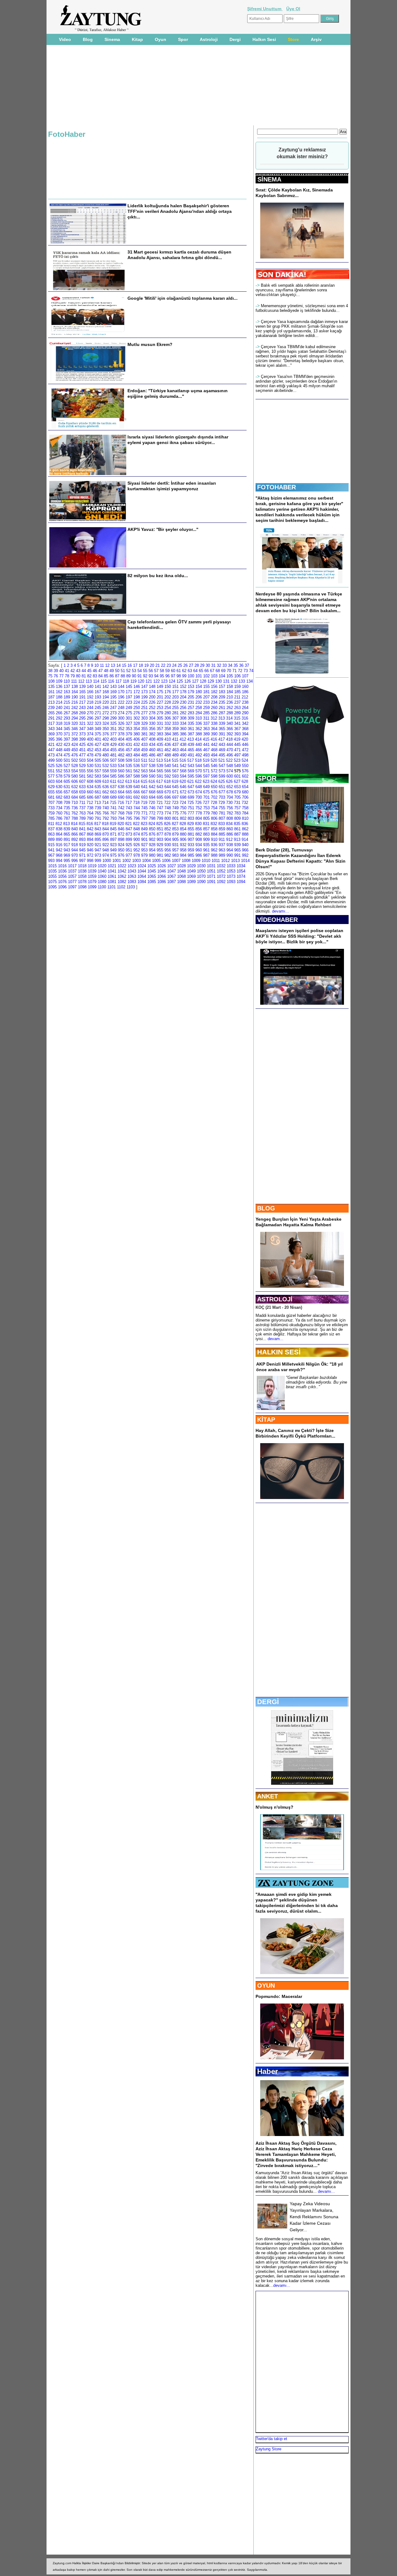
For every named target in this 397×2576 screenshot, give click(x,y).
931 (175, 845)
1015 (52, 866)
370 (59, 734)
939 (237, 845)
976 (121, 855)
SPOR (267, 778)
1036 (62, 871)
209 (222, 697)
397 (67, 739)
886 (230, 834)
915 (51, 845)
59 (167, 671)
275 (129, 713)
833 (222, 824)
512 (152, 760)
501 (67, 760)
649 (206, 787)
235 (222, 702)
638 (121, 787)
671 (175, 792)
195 (113, 697)
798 (152, 818)
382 (152, 734)
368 (245, 729)
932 (183, 845)
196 (121, 697)
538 (152, 766)
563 (144, 771)
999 (98, 861)
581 (82, 776)
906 (183, 839)
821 (129, 824)
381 (144, 734)
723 (175, 803)
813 (67, 824)
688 (106, 797)
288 (230, 713)
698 (183, 797)
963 (222, 850)
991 (237, 855)
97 (173, 676)
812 (59, 824)
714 (105, 803)
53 (134, 671)
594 (183, 776)
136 (59, 687)
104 (222, 676)
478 (90, 755)
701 (206, 797)
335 (191, 723)
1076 (62, 882)
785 (51, 818)
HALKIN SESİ (279, 1352)
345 (67, 729)
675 (206, 792)
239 (51, 708)
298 (106, 718)
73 (246, 671)
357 (160, 729)
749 (175, 808)
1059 (92, 876)
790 (90, 818)
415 (206, 739)
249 (129, 708)
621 (191, 781)
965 (237, 850)
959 (191, 850)
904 (168, 839)
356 (152, 729)
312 (214, 718)
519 (206, 760)
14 (118, 665)
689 (113, 797)
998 (90, 861)
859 (222, 829)
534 (121, 766)
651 (222, 787)
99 (184, 676)
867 (82, 834)
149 (160, 687)
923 (113, 845)
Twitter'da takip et (272, 2439)
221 (113, 702)
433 (144, 745)
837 (51, 829)
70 (229, 671)
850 (152, 829)
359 (175, 729)
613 (129, 781)
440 (199, 745)
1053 (231, 871)
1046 (162, 871)
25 (180, 665)
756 (230, 808)
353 (129, 729)
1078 (82, 882)
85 (106, 676)
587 (129, 776)
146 (137, 687)
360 (183, 729)
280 (168, 713)
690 (121, 797)
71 (234, 671)
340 (230, 723)
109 (59, 681)
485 (144, 755)
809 (237, 818)
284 (199, 713)
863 (51, 834)
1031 (211, 866)
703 (222, 797)
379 (129, 734)
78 (67, 676)
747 (160, 808)
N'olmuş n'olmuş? (274, 1807)
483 (129, 755)
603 (51, 781)
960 (199, 850)
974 (106, 855)
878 (168, 834)
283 (191, 713)
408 (152, 739)
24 (174, 665)
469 (222, 750)
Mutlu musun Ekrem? (150, 344)
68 (218, 671)
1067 (172, 876)
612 (121, 781)
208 (214, 697)
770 (137, 813)
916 (59, 845)
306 (168, 718)
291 (51, 718)
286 (214, 713)
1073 (231, 876)
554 (75, 771)
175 (160, 692)
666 (137, 792)
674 (199, 792)
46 (95, 671)
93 (151, 676)
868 (90, 834)
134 (250, 681)
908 (199, 839)
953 (144, 850)
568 (183, 771)
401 (98, 739)
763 (82, 813)
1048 (181, 871)
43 (78, 671)
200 (152, 697)
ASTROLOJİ (275, 1299)
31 (213, 665)
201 (160, 697)
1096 (62, 887)
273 (113, 713)
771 (144, 813)
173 (144, 692)
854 (183, 829)
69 (223, 671)
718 (136, 803)
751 (191, 808)
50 (117, 671)
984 (183, 855)
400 (90, 739)
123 (164, 681)
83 (95, 676)
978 (137, 855)
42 (73, 671)
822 (136, 824)
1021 (112, 866)
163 (67, 692)
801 (175, 818)
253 (160, 708)
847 (129, 829)
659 (82, 792)
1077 (72, 882)
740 (106, 808)
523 (237, 760)
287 (222, 713)
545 (206, 766)
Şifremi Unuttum (265, 9)
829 (191, 824)
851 (160, 829)
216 (75, 702)
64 (195, 671)
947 (98, 850)
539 (160, 766)
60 (173, 671)
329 (144, 723)
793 (113, 818)
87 (117, 676)
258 (199, 708)
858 (214, 829)
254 (168, 708)
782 (230, 813)
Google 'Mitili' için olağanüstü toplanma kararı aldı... (183, 298)
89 (128, 676)
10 (96, 665)
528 (75, 766)
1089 (191, 882)
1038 (82, 871)
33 (225, 665)
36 (241, 665)
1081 (112, 882)
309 (191, 718)
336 (199, 723)
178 (183, 692)
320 (75, 723)
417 (222, 739)
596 (199, 776)
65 (201, 671)
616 (152, 781)
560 (121, 771)
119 (133, 681)
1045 (152, 871)
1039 (92, 871)
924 (121, 845)
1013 (235, 861)
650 (214, 787)
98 (179, 676)
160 (245, 687)
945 (82, 850)
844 (106, 829)
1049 (191, 871)
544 (199, 766)
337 (206, 723)
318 (59, 723)
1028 (181, 866)
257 (191, 708)
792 (106, 818)
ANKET (268, 1796)
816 (90, 824)
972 (90, 855)
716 (121, 803)
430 (121, 745)
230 (183, 702)
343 (51, 729)
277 (144, 713)
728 (214, 803)
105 (230, 676)
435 (160, 745)
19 (146, 665)
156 (214, 687)
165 (82, 692)
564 (152, 771)
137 (67, 687)
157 (222, 687)
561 (129, 771)
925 (129, 845)
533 (113, 766)
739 (98, 808)
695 (160, 797)
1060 (102, 876)
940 (245, 845)
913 (237, 839)
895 (98, 839)
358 (168, 729)
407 (144, 739)
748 (168, 808)
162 (59, 692)
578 (59, 776)
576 (245, 771)
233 (206, 702)
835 (237, 824)
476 (75, 755)
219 (98, 702)
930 (168, 845)
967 (51, 855)
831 (206, 824)
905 (175, 839)
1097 (72, 887)
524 (245, 760)
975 (113, 855)
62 (184, 671)
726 (198, 803)
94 (156, 676)
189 (67, 697)
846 (121, 829)
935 (206, 845)
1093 (231, 882)
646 (183, 787)
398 (75, 739)
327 (129, 723)
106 (237, 676)
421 (51, 745)
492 (199, 755)
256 (183, 708)
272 (106, 713)
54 (140, 671)
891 (67, 839)
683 (67, 797)
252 (152, 708)
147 (144, 687)
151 (175, 687)
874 (137, 834)
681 (51, 797)
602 (245, 776)
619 (175, 781)
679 (237, 792)
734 (59, 808)
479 (98, 755)
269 (82, 713)
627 (237, 781)
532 (106, 766)
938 (230, 845)
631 (67, 787)
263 (237, 708)
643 (160, 787)
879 (175, 834)
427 (98, 745)
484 (137, 755)
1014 (245, 861)
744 (137, 808)
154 (199, 687)
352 (121, 729)
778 (199, 813)
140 (90, 687)
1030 (201, 866)
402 (106, 739)
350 (106, 729)
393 (237, 734)
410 (168, 739)
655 (51, 792)
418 (229, 739)
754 (214, 808)
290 (245, 713)
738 (90, 808)
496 (230, 755)
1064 (142, 876)
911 (222, 839)
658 (75, 792)
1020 (102, 866)
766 (106, 813)
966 (245, 850)
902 (152, 839)
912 (229, 839)
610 (106, 781)
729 (222, 803)
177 (175, 692)
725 (191, 803)
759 (51, 813)
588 (137, 776)
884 (214, 834)
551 (51, 771)
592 (168, 776)
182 (214, 692)
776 (183, 813)
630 (59, 787)
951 (129, 850)
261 (222, 708)
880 (183, 834)
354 (137, 729)
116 (111, 681)
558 (106, 771)
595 (191, 776)
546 (214, 766)
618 (167, 781)
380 (137, 734)
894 (90, 839)
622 (198, 781)
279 (160, 713)
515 (175, 760)
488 (168, 755)
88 (123, 676)
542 (183, 766)
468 (214, 750)
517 (191, 760)
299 (113, 718)
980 (152, 855)
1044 (142, 871)
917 (67, 845)
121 (149, 681)
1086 (162, 882)
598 (214, 776)
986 (199, 855)
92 (145, 676)
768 (121, 813)
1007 (176, 861)
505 (98, 760)
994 (59, 861)
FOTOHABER (277, 487)
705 (237, 797)
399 (82, 739)
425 (82, 745)
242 (75, 708)
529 (82, 766)
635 (98, 787)
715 (113, 803)
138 (75, 687)
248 (121, 708)
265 (51, 713)
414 (198, 739)
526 (59, 766)
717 (129, 803)
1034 (241, 866)
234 (214, 702)
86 (112, 676)
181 (206, 692)
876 (152, 834)
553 (67, 771)
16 (130, 665)
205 (191, 697)
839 (67, 829)
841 (82, 829)
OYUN (266, 1986)
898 (121, 839)
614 (136, 781)
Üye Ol (293, 9)
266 (59, 713)
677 (222, 792)
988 (214, 855)
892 (75, 839)
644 (168, 787)
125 (180, 681)
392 (230, 734)
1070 (201, 876)
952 (137, 850)
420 (245, 739)
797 (144, 818)
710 (75, 803)
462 (168, 750)
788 (75, 818)
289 (237, 713)
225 (144, 702)
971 (82, 855)
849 (144, 829)
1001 (117, 861)
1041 (112, 871)
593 (175, 776)
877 (160, 834)
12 (107, 665)
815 (82, 824)
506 (106, 760)
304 (152, 718)
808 (230, 818)
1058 (82, 876)
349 (98, 729)
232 (199, 702)
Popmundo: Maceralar (279, 1996)
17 (135, 665)
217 (82, 702)
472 (245, 750)
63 (190, 671)
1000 (107, 861)
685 (82, 797)
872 (121, 834)
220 (106, 702)
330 (152, 723)
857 (206, 829)
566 (168, 771)
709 (67, 803)
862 (245, 829)
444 (230, 745)
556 (90, 771)
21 (158, 665)
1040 (102, 871)
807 (222, 818)
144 (121, 687)
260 (214, 708)
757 (237, 808)
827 (175, 824)
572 (214, 771)
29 (202, 665)
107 (245, 676)
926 (137, 845)
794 (121, 818)
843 (98, 829)
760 (59, 813)
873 (129, 834)
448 (59, 750)
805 (206, 818)
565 (160, 771)
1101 (112, 887)
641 (144, 787)
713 (98, 803)
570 (199, 771)
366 (230, 729)
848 (137, 829)
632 (75, 787)
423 (67, 745)
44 (84, 671)
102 (206, 676)
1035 (52, 871)
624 (214, 781)
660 (90, 792)
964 (230, 850)
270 (90, 713)
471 (237, 750)
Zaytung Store (269, 2449)
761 (67, 813)
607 (82, 781)
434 (152, 745)
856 (199, 829)
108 (51, 681)
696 (168, 797)
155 (206, 687)
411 (175, 739)
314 (229, 718)
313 (222, 718)
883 (206, 834)
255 (175, 708)
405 (129, 739)
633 (82, 787)
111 (74, 681)
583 (98, 776)
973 (98, 855)
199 (144, 697)
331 (160, 723)
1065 (152, 876)
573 (222, 771)
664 (121, 792)
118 (126, 681)
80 (78, 676)
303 (144, 718)
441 (206, 745)
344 (59, 729)
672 (183, 792)
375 (98, 734)
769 (129, 813)
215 (67, 702)
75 (50, 676)
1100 (102, 887)
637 (113, 787)
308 (183, 718)
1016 (62, 866)
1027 (172, 866)
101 (199, 676)
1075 (52, 882)
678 (230, 792)
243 (82, 708)
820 (121, 824)
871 (113, 834)
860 (230, 829)
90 (134, 676)
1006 (166, 861)
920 (90, 845)
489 (175, 755)
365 (222, 729)
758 (245, 808)
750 (183, 808)
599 (222, 776)
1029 (191, 866)
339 (222, 723)
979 (144, 855)
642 (152, 787)
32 (219, 665)
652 (230, 787)
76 (56, 676)
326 (121, 723)
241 (67, 708)
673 (191, 792)
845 (113, 829)
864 (59, 834)
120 (141, 681)
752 (199, 808)
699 (191, 797)
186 (245, 692)
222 (121, 702)
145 (129, 687)
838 (59, 829)
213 (51, 702)
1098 (82, 887)
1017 (72, 866)
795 (129, 818)
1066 (162, 876)
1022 (122, 866)
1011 (216, 861)
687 (98, 797)
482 (121, 755)
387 (191, 734)
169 (113, 692)
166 (90, 692)
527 (67, 766)
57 (156, 671)
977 (129, 855)
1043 (132, 871)
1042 (122, 871)
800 (168, 818)
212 (245, 697)
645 (175, 787)
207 (206, 697)
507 (113, 760)
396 (59, 739)
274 (121, 713)
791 (98, 818)
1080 (102, 882)
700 (199, 797)
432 (137, 745)
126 (187, 681)
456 (121, 750)
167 (98, 692)
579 (67, 776)
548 (230, 766)
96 (167, 676)
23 (169, 665)
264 (245, 708)
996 (75, 861)
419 (237, 739)
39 (56, 671)
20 (152, 665)
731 (237, 803)
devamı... (281, 911)
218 (90, 702)
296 (90, 718)
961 (206, 850)
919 (82, 845)
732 (245, 803)
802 (183, 818)
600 (230, 776)
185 (237, 692)
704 (230, 797)
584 (106, 776)
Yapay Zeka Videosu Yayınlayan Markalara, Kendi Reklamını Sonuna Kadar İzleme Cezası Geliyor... (314, 2217)
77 (61, 676)
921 (98, 845)
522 (229, 760)
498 (245, 755)
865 (67, 834)
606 (75, 781)
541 (175, 766)
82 (89, 676)
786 (59, 818)
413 (191, 739)
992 (245, 855)
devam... (276, 1339)
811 (51, 824)
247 (113, 708)
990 (230, 855)
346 (75, 729)
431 (129, 745)
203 (175, 697)
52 (128, 671)
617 (160, 781)
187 (51, 697)
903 (160, 839)
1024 (142, 866)
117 (118, 681)
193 (98, 697)
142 (106, 687)
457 (129, 750)
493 (206, 755)
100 (191, 676)
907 (191, 839)
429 (113, 745)
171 (129, 692)
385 (175, 734)
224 (137, 702)
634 (90, 787)
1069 (191, 876)
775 (175, 813)
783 (237, 813)
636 (106, 787)
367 (237, 729)
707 (51, 803)
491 (191, 755)
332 (168, 723)
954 (152, 850)
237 (237, 702)
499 (51, 760)
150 (168, 687)
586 (121, 776)
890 (59, 839)
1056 (62, 876)
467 (206, 750)
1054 (241, 871)
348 (90, 729)
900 (137, 839)
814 (74, 824)
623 (206, 781)
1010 (206, 861)
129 (211, 681)
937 (222, 845)
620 (183, 781)
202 (168, 697)
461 (160, 750)
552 (59, 771)
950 (121, 850)
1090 (201, 882)
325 (113, 723)
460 (152, 750)
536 (137, 766)
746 (152, 808)
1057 (72, 876)
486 (152, 755)
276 (137, 713)
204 (183, 697)
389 (206, 734)
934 (199, 845)
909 (206, 839)
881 (191, 834)
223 (129, 702)
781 (222, 813)
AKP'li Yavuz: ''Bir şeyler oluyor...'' (163, 529)
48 (106, 671)
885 (222, 834)
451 (82, 750)
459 (144, 750)
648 (199, 787)
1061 (112, 876)
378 (121, 734)
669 (160, 792)
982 (168, 855)
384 (168, 734)
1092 (221, 882)
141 (98, 687)
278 (152, 713)
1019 (92, 866)
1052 (221, 871)
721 (160, 803)
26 (185, 665)
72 (240, 671)
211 (237, 697)
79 (73, 676)
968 (59, 855)
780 (214, 813)
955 (160, 850)
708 (59, 803)
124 (172, 681)
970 (75, 855)
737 (82, 808)
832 (214, 824)
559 (113, 771)
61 (179, 671)
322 (90, 723)
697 (175, 797)
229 (175, 702)
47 (100, 671)
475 (67, 755)
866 (75, 834)
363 (206, 729)
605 (67, 781)
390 (214, 734)
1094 (241, 882)
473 (51, 755)
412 (183, 739)
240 (59, 708)
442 (214, 745)
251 (144, 708)
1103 (131, 887)
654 (245, 787)
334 (183, 723)
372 (75, 734)
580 (75, 776)
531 (98, 766)
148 (152, 687)
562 (137, 771)
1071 (211, 876)
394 (245, 734)
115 (104, 681)
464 (183, 750)
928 (152, 845)
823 (144, 824)
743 (129, 808)
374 (90, 734)
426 (90, 745)
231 (191, 702)
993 (51, 861)
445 (237, 745)
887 (237, 834)
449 (67, 750)
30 (208, 665)
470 (230, 750)
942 (59, 850)
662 (106, 792)
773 (160, 813)
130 (219, 681)
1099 (92, 887)
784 (245, 813)
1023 (132, 866)
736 (75, 808)
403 (113, 739)
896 (106, 839)
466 (199, 750)
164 (75, 692)
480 (106, 755)
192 (90, 697)
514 (167, 760)
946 (90, 850)
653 (237, 787)
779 (206, 813)
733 (51, 808)
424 (75, 745)
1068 (181, 876)
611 (113, 781)
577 (51, 776)
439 (191, 745)
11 (102, 665)
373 (82, 734)
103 (214, 676)
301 (129, 718)
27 (191, 665)
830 (198, 824)
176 (168, 692)
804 (199, 818)
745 (144, 808)
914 (245, 839)
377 (113, 734)
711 (82, 803)
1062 (122, 876)
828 (183, 824)
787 (67, 818)
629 (51, 787)
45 (89, 671)
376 (106, 734)
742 (121, 808)
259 (206, 708)
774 (168, 813)
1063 (132, 876)
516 (183, 760)
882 (199, 834)
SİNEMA (269, 179)
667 (144, 792)
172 (137, 692)
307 (175, 718)
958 (183, 850)
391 (222, 734)
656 (59, 792)
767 (113, 813)
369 (51, 734)
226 (152, 702)
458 (137, 750)
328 (137, 723)
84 (100, 676)
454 (106, 750)
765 (98, 813)
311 (206, 718)
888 (245, 834)
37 (247, 665)
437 (175, 745)
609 (98, 781)
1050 (201, 871)
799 (160, 818)
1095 (52, 887)
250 (137, 708)
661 (98, 792)
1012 (225, 861)
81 (84, 676)
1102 (121, 887)
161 (51, 692)
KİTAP (266, 1420)
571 (206, 771)
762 (75, 813)
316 (245, 718)
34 (230, 665)
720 (152, 803)
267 (67, 713)
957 (175, 850)
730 (229, 803)
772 (152, 813)
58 (162, 671)
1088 (181, 882)
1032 (221, 866)
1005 (156, 861)
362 (199, 729)
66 (207, 671)
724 (183, 803)
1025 (152, 866)
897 (113, 839)
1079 (92, 882)
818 (105, 824)
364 (214, 729)
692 (137, 797)
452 (90, 750)
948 (106, 850)
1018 (82, 866)
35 (236, 665)
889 (51, 839)
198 (137, 697)
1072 (221, 876)
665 (129, 792)
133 (242, 681)
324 (106, 723)
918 (75, 845)
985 (191, 855)
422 (59, 745)
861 (237, 829)
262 (230, 708)
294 (75, 718)
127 (195, 681)
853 (175, 829)
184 (230, 692)
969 (67, 855)
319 (67, 723)
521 (222, 760)
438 (183, 745)
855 (191, 829)
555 (82, 771)
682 (59, 797)
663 (113, 792)
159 (237, 687)
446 (245, 745)
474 (59, 755)
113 (89, 681)
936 (214, 845)
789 (82, 818)
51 (123, 671)
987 (206, 855)
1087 (172, 882)
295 (82, 718)
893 (82, 839)
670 (168, 792)
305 (160, 718)
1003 (136, 861)
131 (226, 681)
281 (175, 713)
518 (198, 760)
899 (129, 839)
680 (245, 792)
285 (206, 713)
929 (160, 845)
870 (106, 834)
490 (183, 755)
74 (251, 671)
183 (222, 692)
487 (160, 755)
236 (230, 702)
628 (245, 781)
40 (61, 671)
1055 (52, 876)
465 (191, 750)
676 (214, 792)
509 (129, 760)
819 (113, 824)
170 (121, 692)
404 (121, 739)
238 (245, 702)
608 (90, 781)
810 (245, 818)
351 (113, 729)
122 (156, 681)
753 (206, 808)
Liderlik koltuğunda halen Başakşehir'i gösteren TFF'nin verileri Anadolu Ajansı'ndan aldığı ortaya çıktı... (180, 211)
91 (140, 676)
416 (214, 739)
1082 (122, 882)
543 (191, 766)
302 (137, 718)
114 (96, 681)
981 (160, 855)
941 (51, 850)
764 (90, 813)
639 (129, 787)
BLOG (266, 1208)
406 (137, 739)
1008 (186, 861)
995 (67, 861)
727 (206, 803)
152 (183, 687)
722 (167, 803)
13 (113, 665)
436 (168, 745)
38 (50, 671)
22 (163, 665)
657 (67, 792)
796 (137, 818)
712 (90, 803)
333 (175, 723)
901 (144, 839)
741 (113, 808)
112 (81, 681)
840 (75, 829)
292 (59, 718)
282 (183, 713)
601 (237, 776)
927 (144, 845)
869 (98, 834)
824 (152, 824)
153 (191, 687)
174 (152, 692)
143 (113, 687)
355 (144, 729)
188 (59, 697)
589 (144, 776)
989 (222, 855)
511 (144, 760)
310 (199, 718)
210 (230, 697)
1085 (152, 882)
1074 (241, 876)
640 (137, 787)
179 (191, 692)
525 (51, 766)
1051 (211, 871)
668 (152, 792)
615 (144, 781)
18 (141, 665)
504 (90, 760)
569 (191, 771)
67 (212, 671)
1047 (172, 871)
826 (167, 824)
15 (124, 665)
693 (144, 797)
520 (214, 760)
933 (191, 845)
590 (152, 776)
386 (183, 734)
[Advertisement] (198, 84)
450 (75, 750)
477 (82, 755)
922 (106, 845)
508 (121, 760)
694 (152, 797)
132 (234, 681)
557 (98, 771)
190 (75, 697)
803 (191, 818)
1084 (142, 882)
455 (113, 750)
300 (121, 718)
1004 (146, 861)
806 (214, 818)
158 (230, 687)
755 (222, 808)
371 (67, 734)
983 (175, 855)
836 (245, 824)
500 (59, 760)
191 (82, 697)
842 (90, 829)
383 (160, 734)
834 (229, 824)
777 (191, 813)
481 (113, 755)
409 (160, 739)
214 (59, 702)
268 (75, 713)
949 (113, 850)
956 (168, 850)
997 (82, 861)
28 (197, 665)
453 (98, 750)
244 (90, 708)
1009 (196, 861)
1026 (162, 866)
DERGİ (268, 1702)
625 (222, 781)
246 (106, 708)
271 (98, 713)
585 (113, 776)
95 (162, 676)
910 (214, 839)
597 (206, 776)
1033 (231, 866)
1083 (132, 882)
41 (67, 671)
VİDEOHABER (277, 920)
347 (82, 729)
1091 (211, 882)
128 (203, 681)
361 (191, 729)
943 (67, 850)
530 (90, 766)
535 (129, 766)
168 (106, 692)
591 (160, 776)
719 (144, 803)
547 (222, 766)
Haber (268, 2071)
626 (229, 781)
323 (98, 723)
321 (82, 723)
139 (82, 687)
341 (237, 723)
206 (199, 697)
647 (191, 787)
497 (237, 755)
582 (90, 776)
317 (51, 723)
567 (175, 771)
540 (168, 766)
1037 (72, 871)
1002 (127, 861)
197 (129, 697)
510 (137, 760)
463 (175, 750)
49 (112, 671)
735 (67, 808)
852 (168, 829)
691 (129, 797)
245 (98, 708)
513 (160, 760)
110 (67, 681)
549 (237, 766)
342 (245, 723)
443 (222, 745)
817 (98, 824)
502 (75, 760)
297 (98, 718)
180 (199, 692)
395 (51, 739)
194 (106, 697)
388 (199, 734)
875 (144, 834)
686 (90, 797)
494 (214, 755)
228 (168, 702)
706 (245, 797)
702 (214, 797)
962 (214, 850)
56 (151, 671)
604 (59, 781)
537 (144, 766)
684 (75, 797)
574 (230, 771)
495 (222, 755)
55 (145, 671)
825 (160, 824)
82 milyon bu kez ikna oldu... (158, 576)
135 (51, 687)
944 (75, 850)
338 (214, 723)
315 (237, 718)
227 (160, 702)
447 (51, 750)
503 (82, 760)
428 (106, 745)
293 (67, 718)
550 (245, 766)
